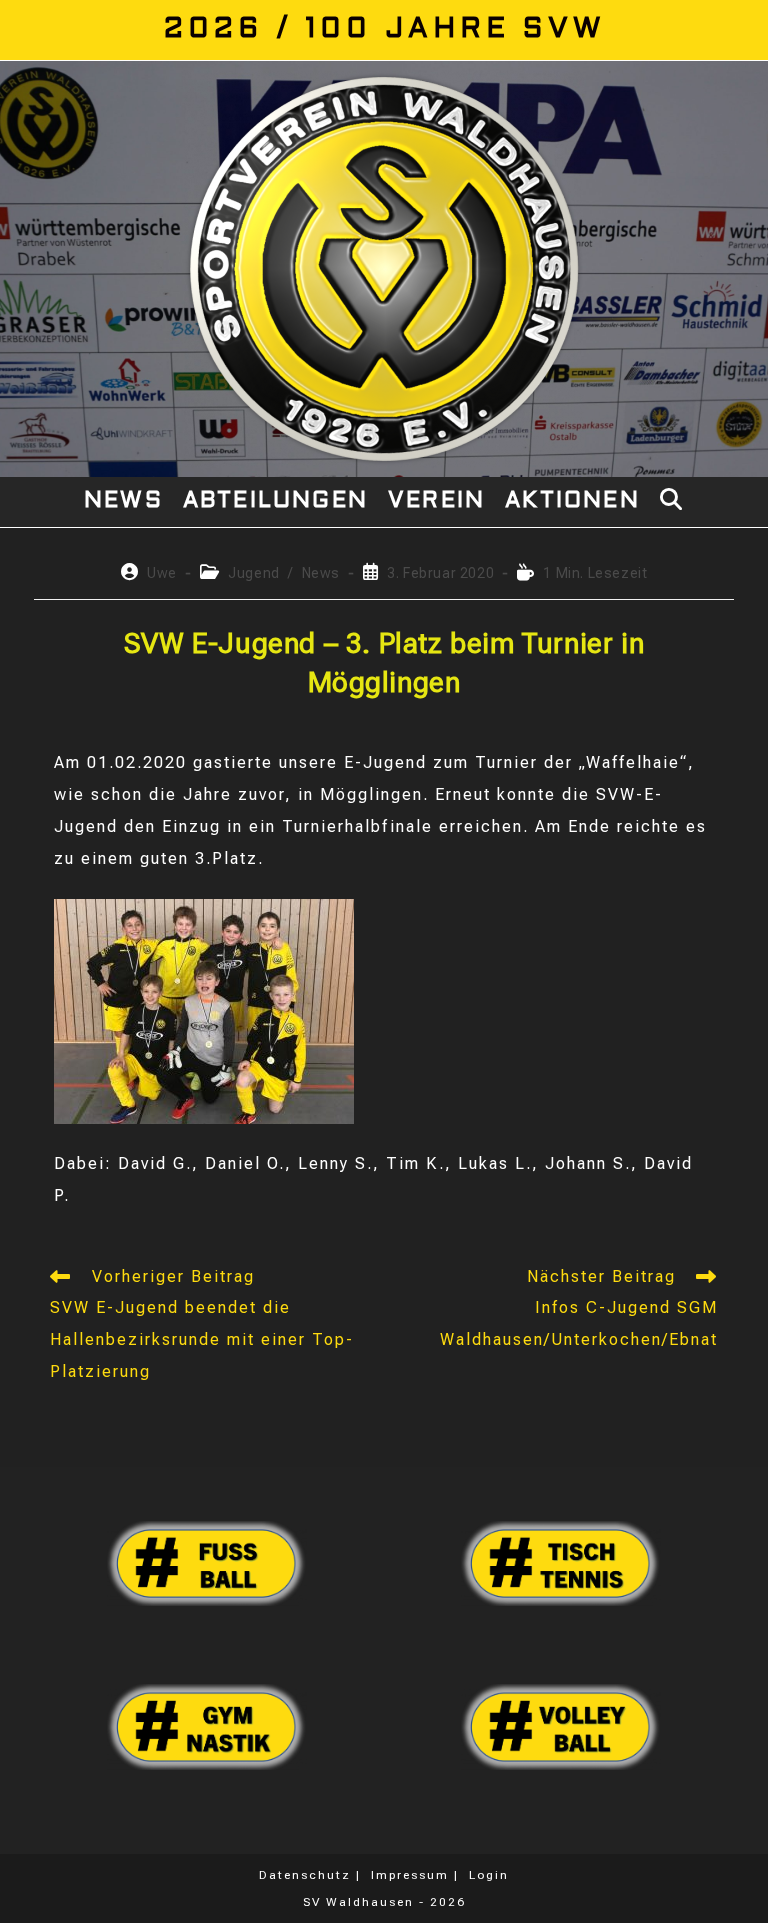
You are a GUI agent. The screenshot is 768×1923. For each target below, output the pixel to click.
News (321, 573)
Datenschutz (305, 1875)
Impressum (410, 1875)
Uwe (162, 573)
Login (489, 1875)
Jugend (254, 573)
